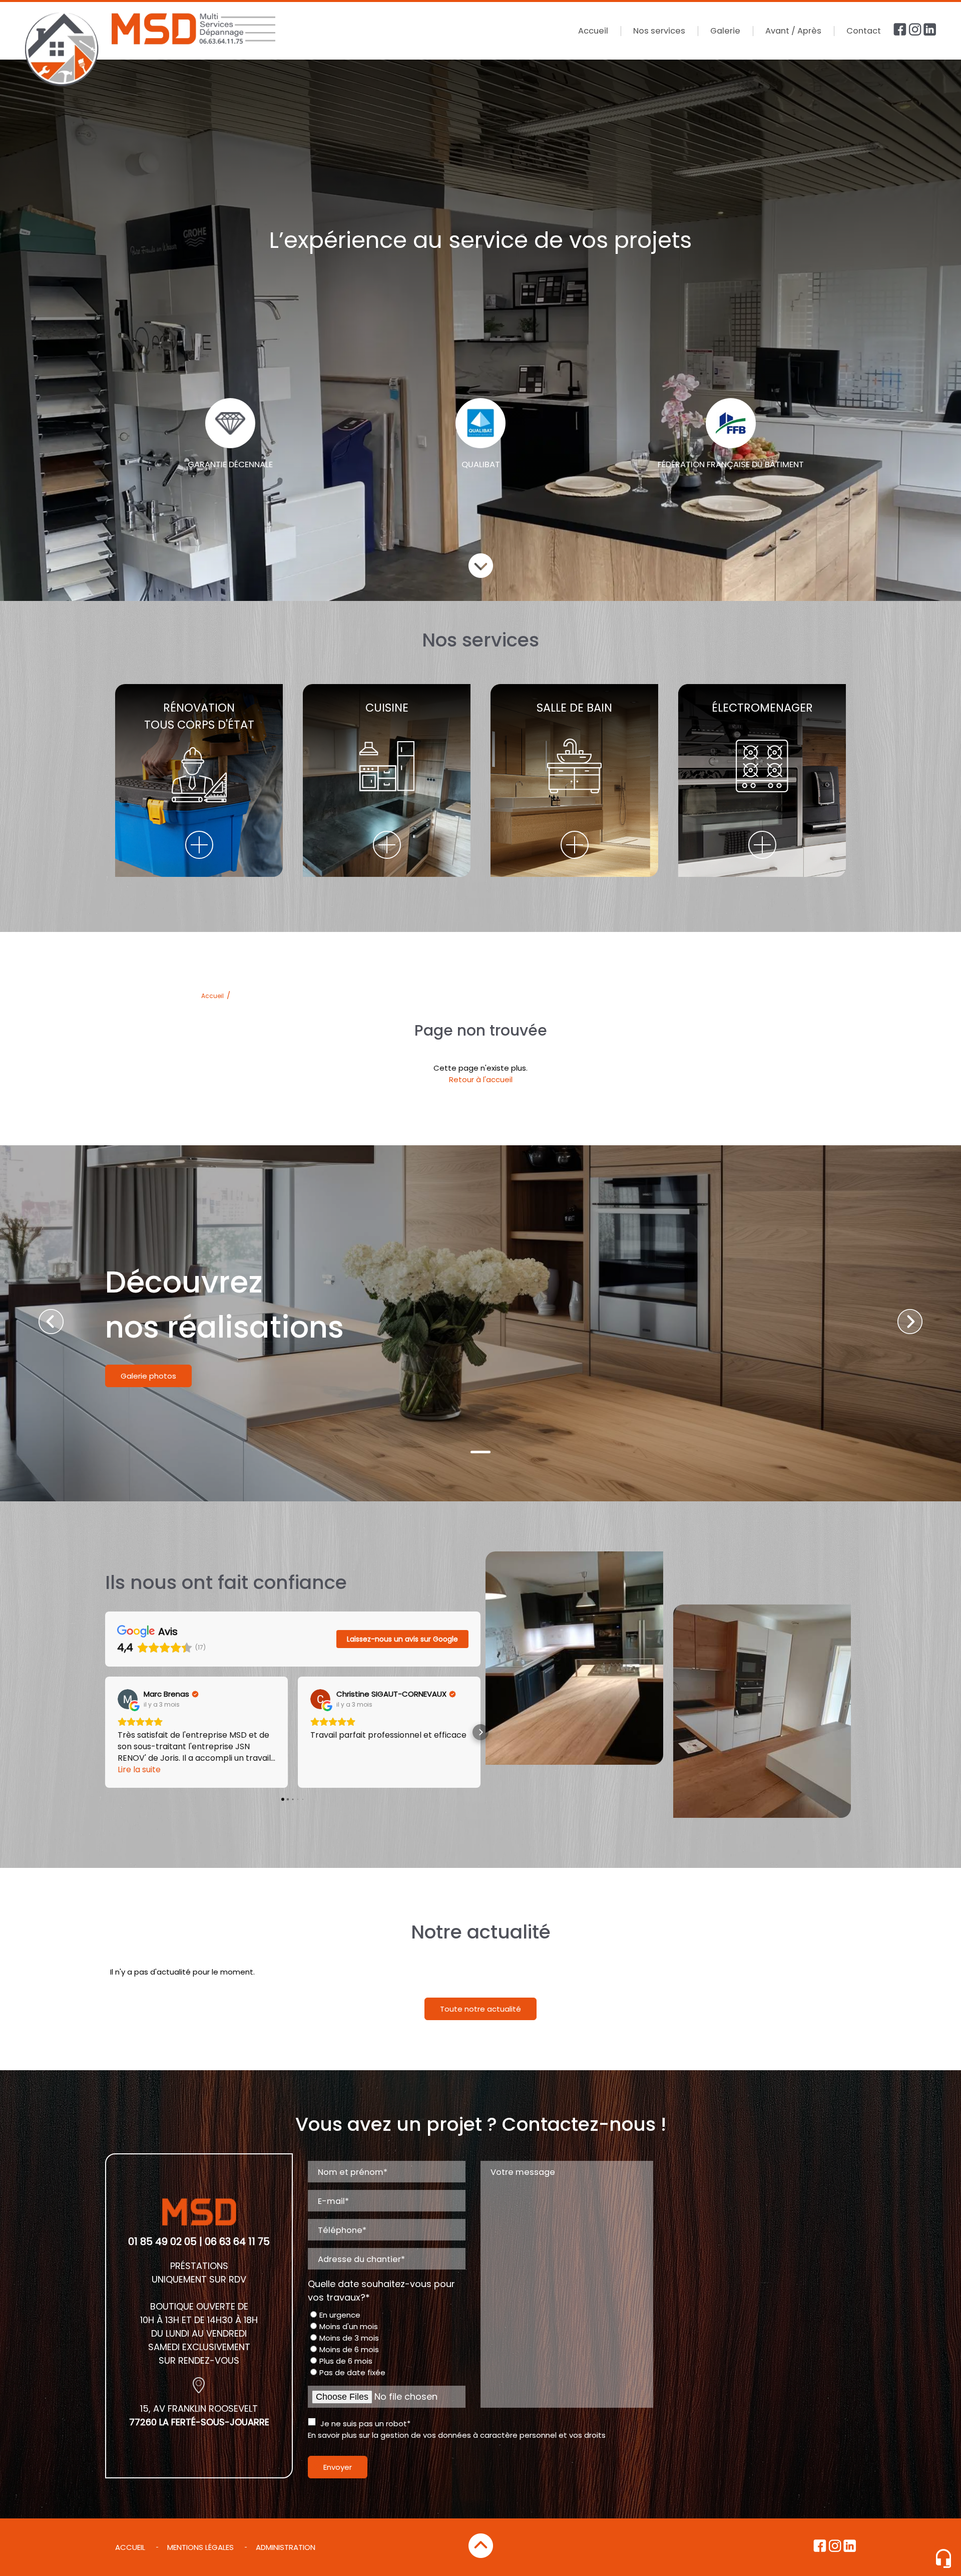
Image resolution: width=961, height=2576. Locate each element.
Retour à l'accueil (481, 1079)
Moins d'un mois (349, 2326)
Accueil (593, 31)
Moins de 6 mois (349, 2349)
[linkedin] (930, 33)
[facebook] (901, 33)
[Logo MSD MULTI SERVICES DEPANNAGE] (150, 51)
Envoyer (338, 2467)
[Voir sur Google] (128, 1699)
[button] (105, 1732)
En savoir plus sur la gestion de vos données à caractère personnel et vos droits (457, 2435)
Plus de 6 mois (346, 2361)
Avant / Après (793, 31)
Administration (286, 2547)
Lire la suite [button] (139, 1769)
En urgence (340, 2315)
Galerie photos (148, 1376)
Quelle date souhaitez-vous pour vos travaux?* (381, 2291)
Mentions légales (200, 2547)
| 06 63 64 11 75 (234, 2241)
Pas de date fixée (352, 2372)
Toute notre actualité (480, 2009)
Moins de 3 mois (349, 2338)
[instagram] (916, 33)
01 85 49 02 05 (162, 2241)
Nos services (659, 31)
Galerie (725, 31)
